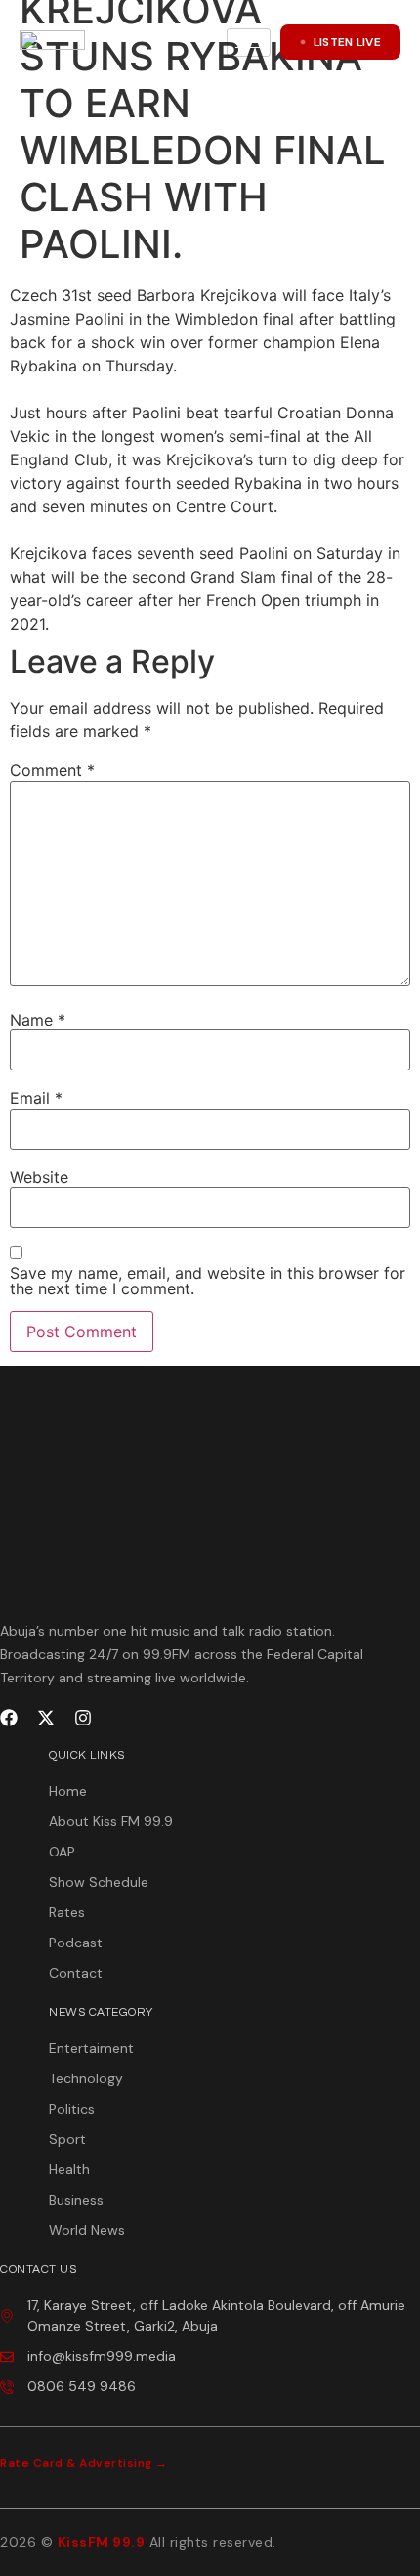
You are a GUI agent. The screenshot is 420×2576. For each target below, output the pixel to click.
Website (39, 1177)
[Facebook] (9, 1718)
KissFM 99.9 (102, 2542)
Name (38, 1020)
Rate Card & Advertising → (84, 2463)
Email (36, 1098)
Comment (52, 770)
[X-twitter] (46, 1718)
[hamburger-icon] (249, 43)
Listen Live (347, 42)
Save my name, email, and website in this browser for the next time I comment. (208, 1281)
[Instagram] (83, 1718)
